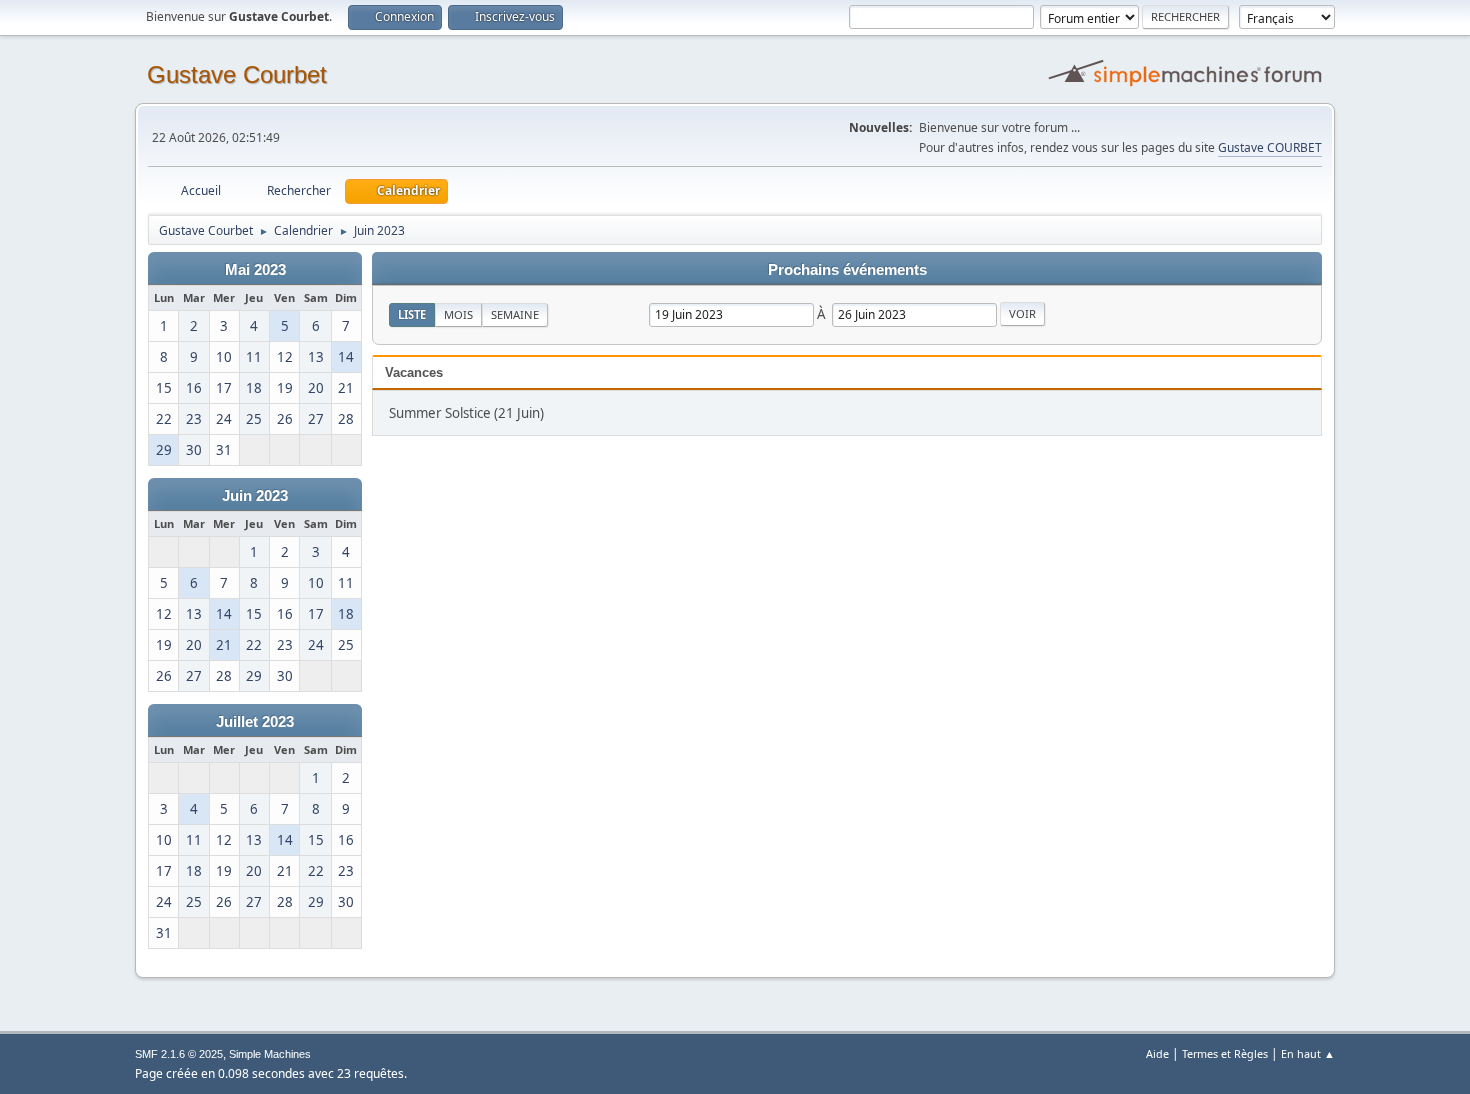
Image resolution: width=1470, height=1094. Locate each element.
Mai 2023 (255, 270)
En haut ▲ (1308, 1053)
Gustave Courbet (237, 74)
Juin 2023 (255, 496)
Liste (412, 314)
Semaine (515, 314)
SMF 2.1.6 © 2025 (179, 1054)
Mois (458, 314)
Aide (1157, 1053)
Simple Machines (270, 1054)
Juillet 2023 (255, 722)
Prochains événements (847, 270)
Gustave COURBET (1270, 147)
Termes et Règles (1225, 1053)
